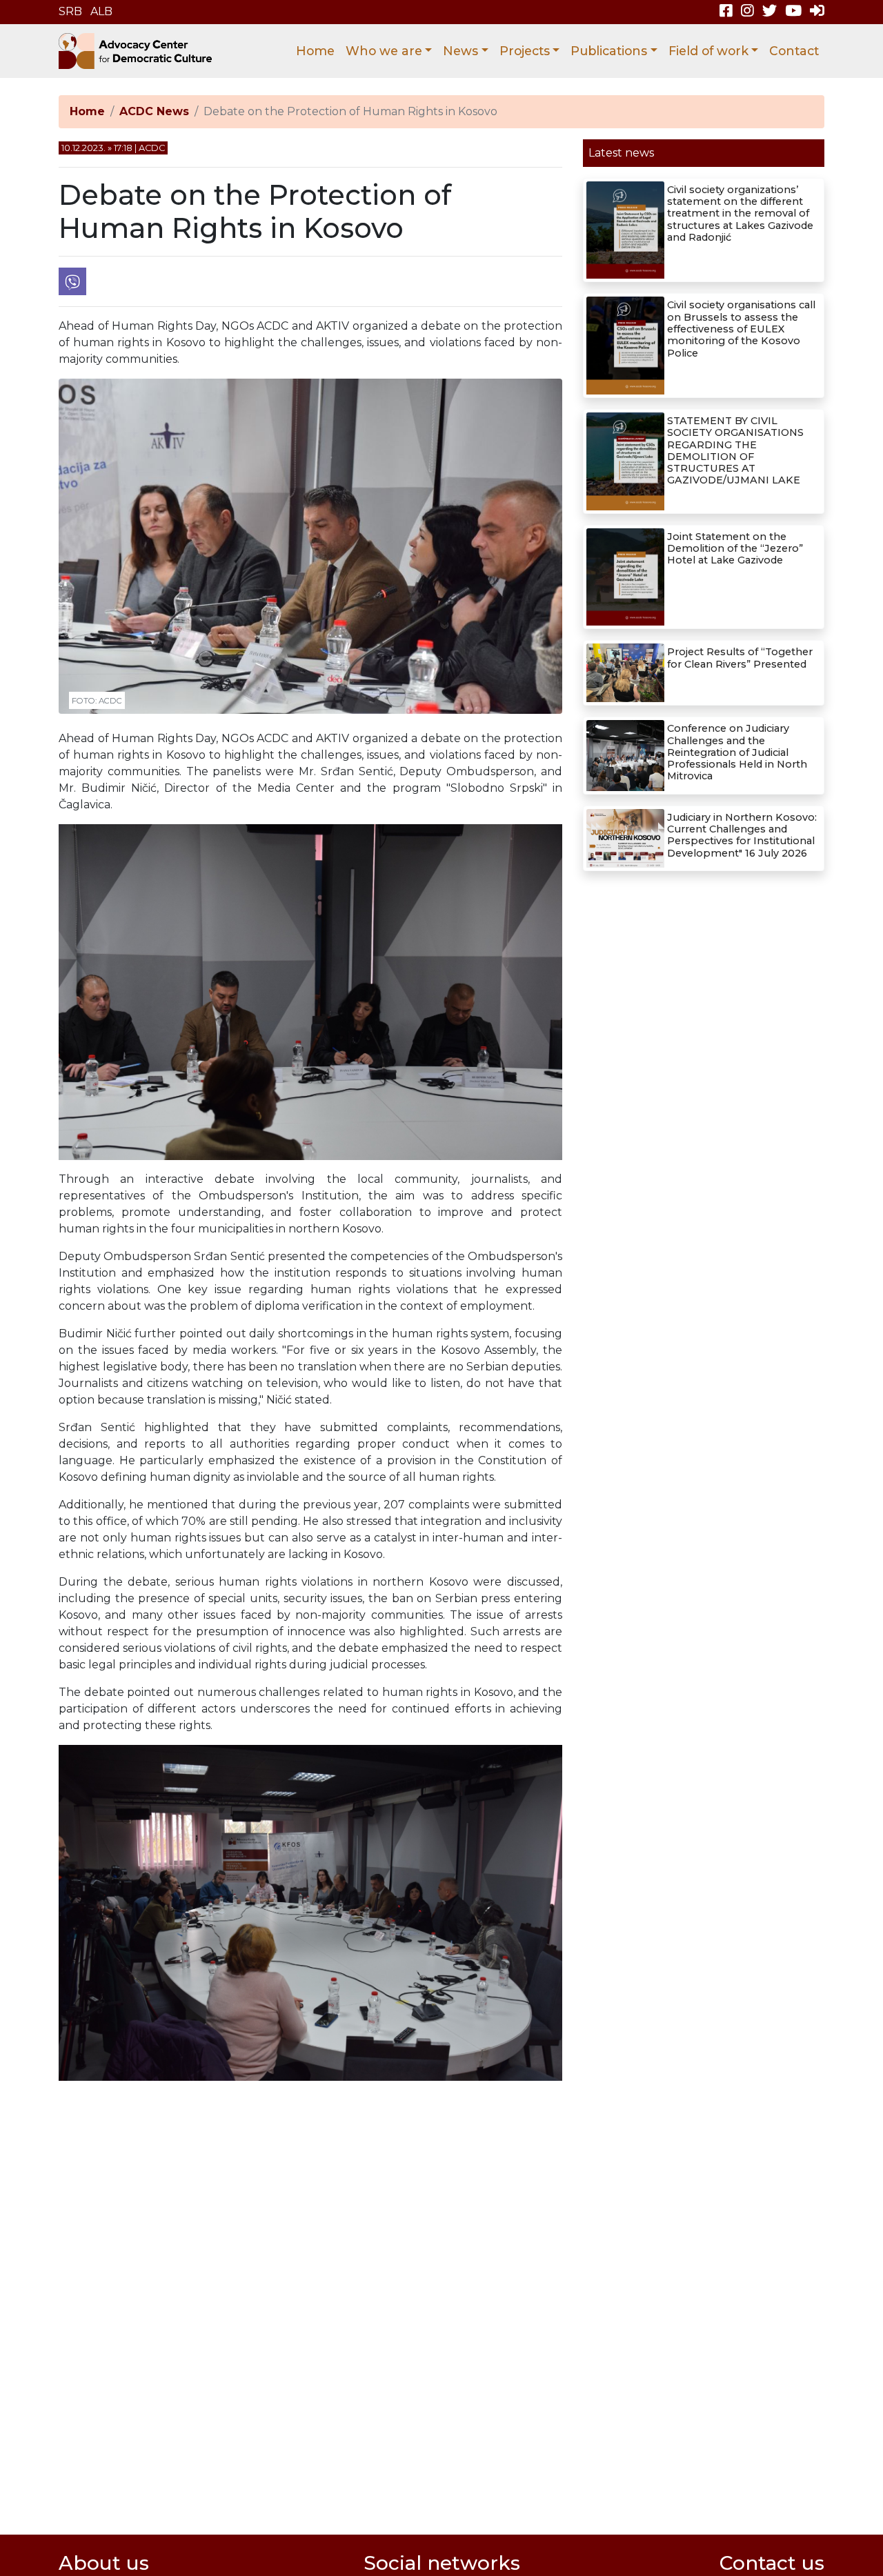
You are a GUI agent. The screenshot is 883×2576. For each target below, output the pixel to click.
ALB (101, 11)
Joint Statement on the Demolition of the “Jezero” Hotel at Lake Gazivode (735, 549)
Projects (525, 51)
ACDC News (154, 111)
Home (315, 51)
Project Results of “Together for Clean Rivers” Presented (740, 658)
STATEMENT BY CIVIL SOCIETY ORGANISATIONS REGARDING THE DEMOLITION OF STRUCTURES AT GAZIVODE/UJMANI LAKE (735, 450)
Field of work (708, 51)
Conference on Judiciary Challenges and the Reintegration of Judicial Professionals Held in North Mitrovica (737, 752)
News (460, 51)
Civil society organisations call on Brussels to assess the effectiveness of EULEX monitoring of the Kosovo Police (741, 329)
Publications (609, 51)
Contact (794, 51)
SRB (70, 11)
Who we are (384, 51)
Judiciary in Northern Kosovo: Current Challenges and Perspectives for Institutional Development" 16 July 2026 (742, 835)
